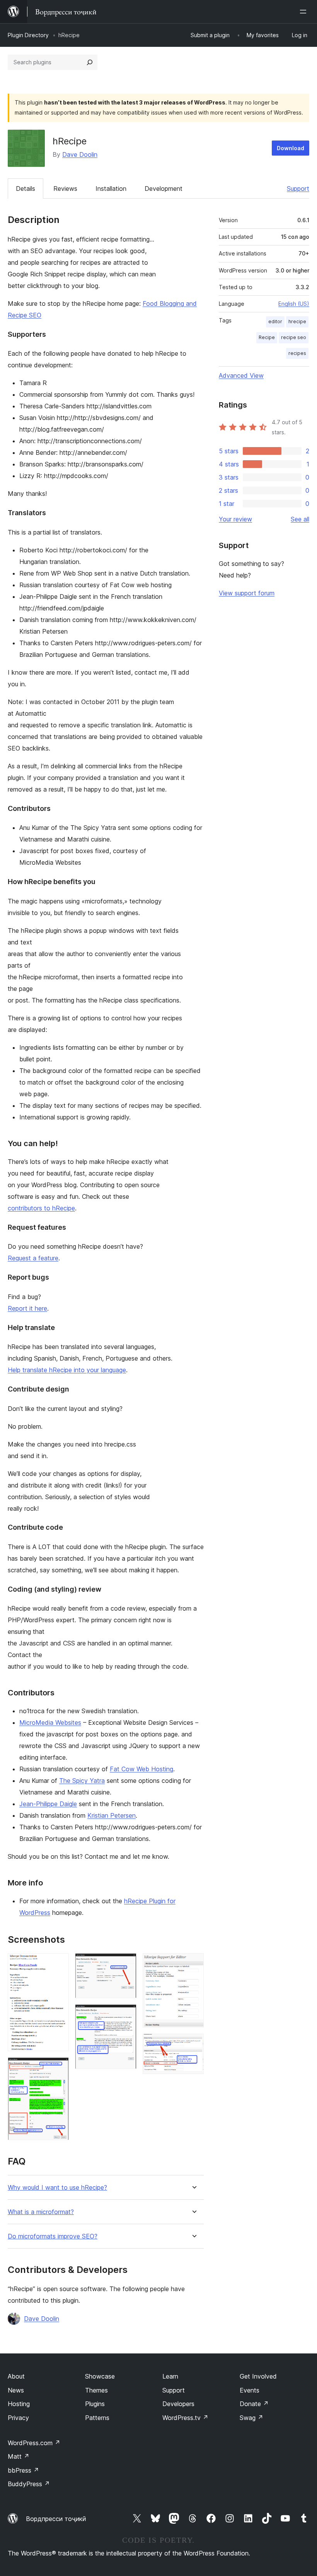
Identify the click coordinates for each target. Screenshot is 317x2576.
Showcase (100, 2376)
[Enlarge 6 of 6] (193, 2044)
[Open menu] (305, 12)
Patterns (97, 2418)
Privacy (18, 2418)
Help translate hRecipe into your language (67, 1370)
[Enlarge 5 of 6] (193, 1964)
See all (300, 519)
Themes (96, 2390)
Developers (178, 2404)
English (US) (294, 304)
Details (26, 189)
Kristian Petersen (112, 1815)
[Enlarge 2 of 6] (58, 2068)
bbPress (23, 2470)
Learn (170, 2376)
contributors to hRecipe (41, 1208)
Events (250, 2390)
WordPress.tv (185, 2418)
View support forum (247, 593)
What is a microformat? (41, 2212)
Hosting (19, 2404)
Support (298, 189)
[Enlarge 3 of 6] (126, 1964)
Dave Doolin (80, 154)
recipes (297, 353)
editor (275, 321)
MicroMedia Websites (50, 1722)
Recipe (267, 337)
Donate (254, 2404)
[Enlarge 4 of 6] (126, 2015)
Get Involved (258, 2376)
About (16, 2376)
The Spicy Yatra (82, 1781)
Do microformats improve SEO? (53, 2236)
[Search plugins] (90, 62)
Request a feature (33, 1258)
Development (164, 189)
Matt (19, 2456)
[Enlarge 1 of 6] (58, 1964)
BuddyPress (29, 2484)
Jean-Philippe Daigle (48, 1804)
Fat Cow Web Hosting (141, 1769)
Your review (235, 519)
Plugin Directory (28, 35)
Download (291, 148)
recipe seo (294, 337)
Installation (111, 189)
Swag (251, 2418)
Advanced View (241, 375)
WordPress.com (34, 2443)
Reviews (65, 189)
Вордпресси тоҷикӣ (56, 2519)
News (16, 2390)
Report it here (27, 1308)
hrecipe (297, 321)
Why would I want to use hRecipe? (57, 2188)
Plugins (95, 2404)
